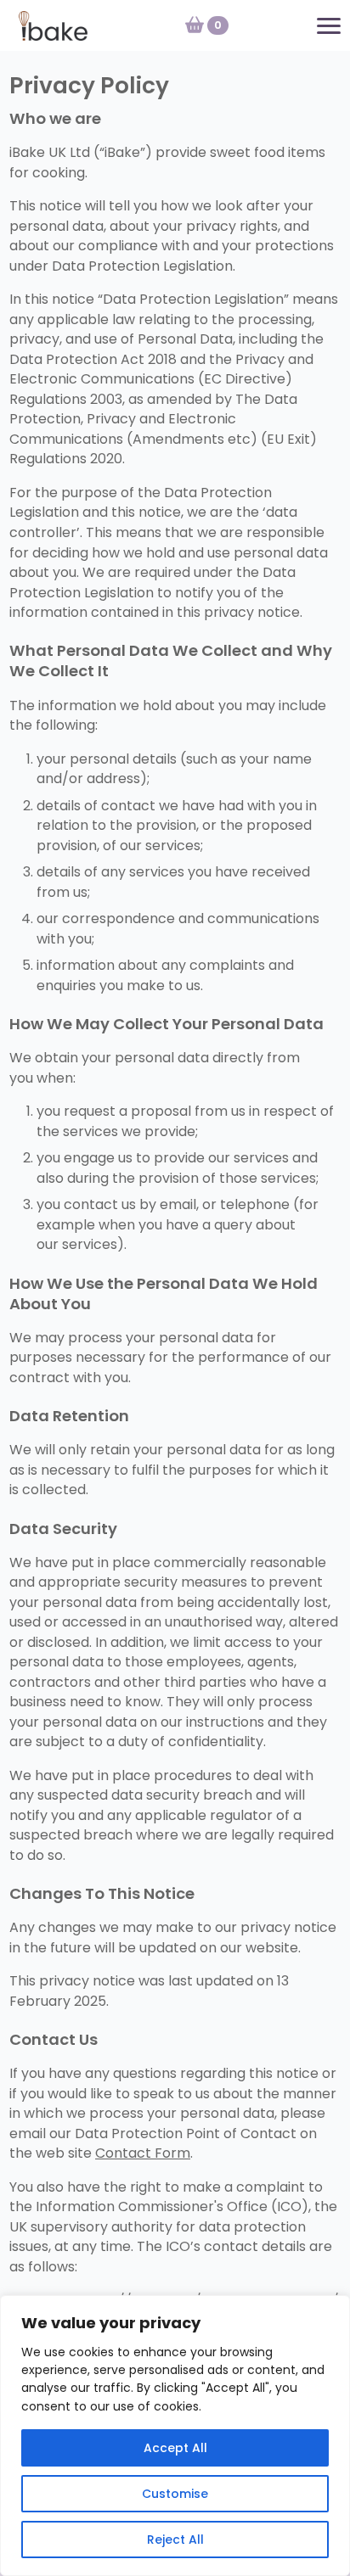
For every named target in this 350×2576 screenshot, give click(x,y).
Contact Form (143, 2153)
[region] (175, 2436)
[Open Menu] (329, 25)
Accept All (175, 2448)
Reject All (175, 2540)
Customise (175, 2494)
